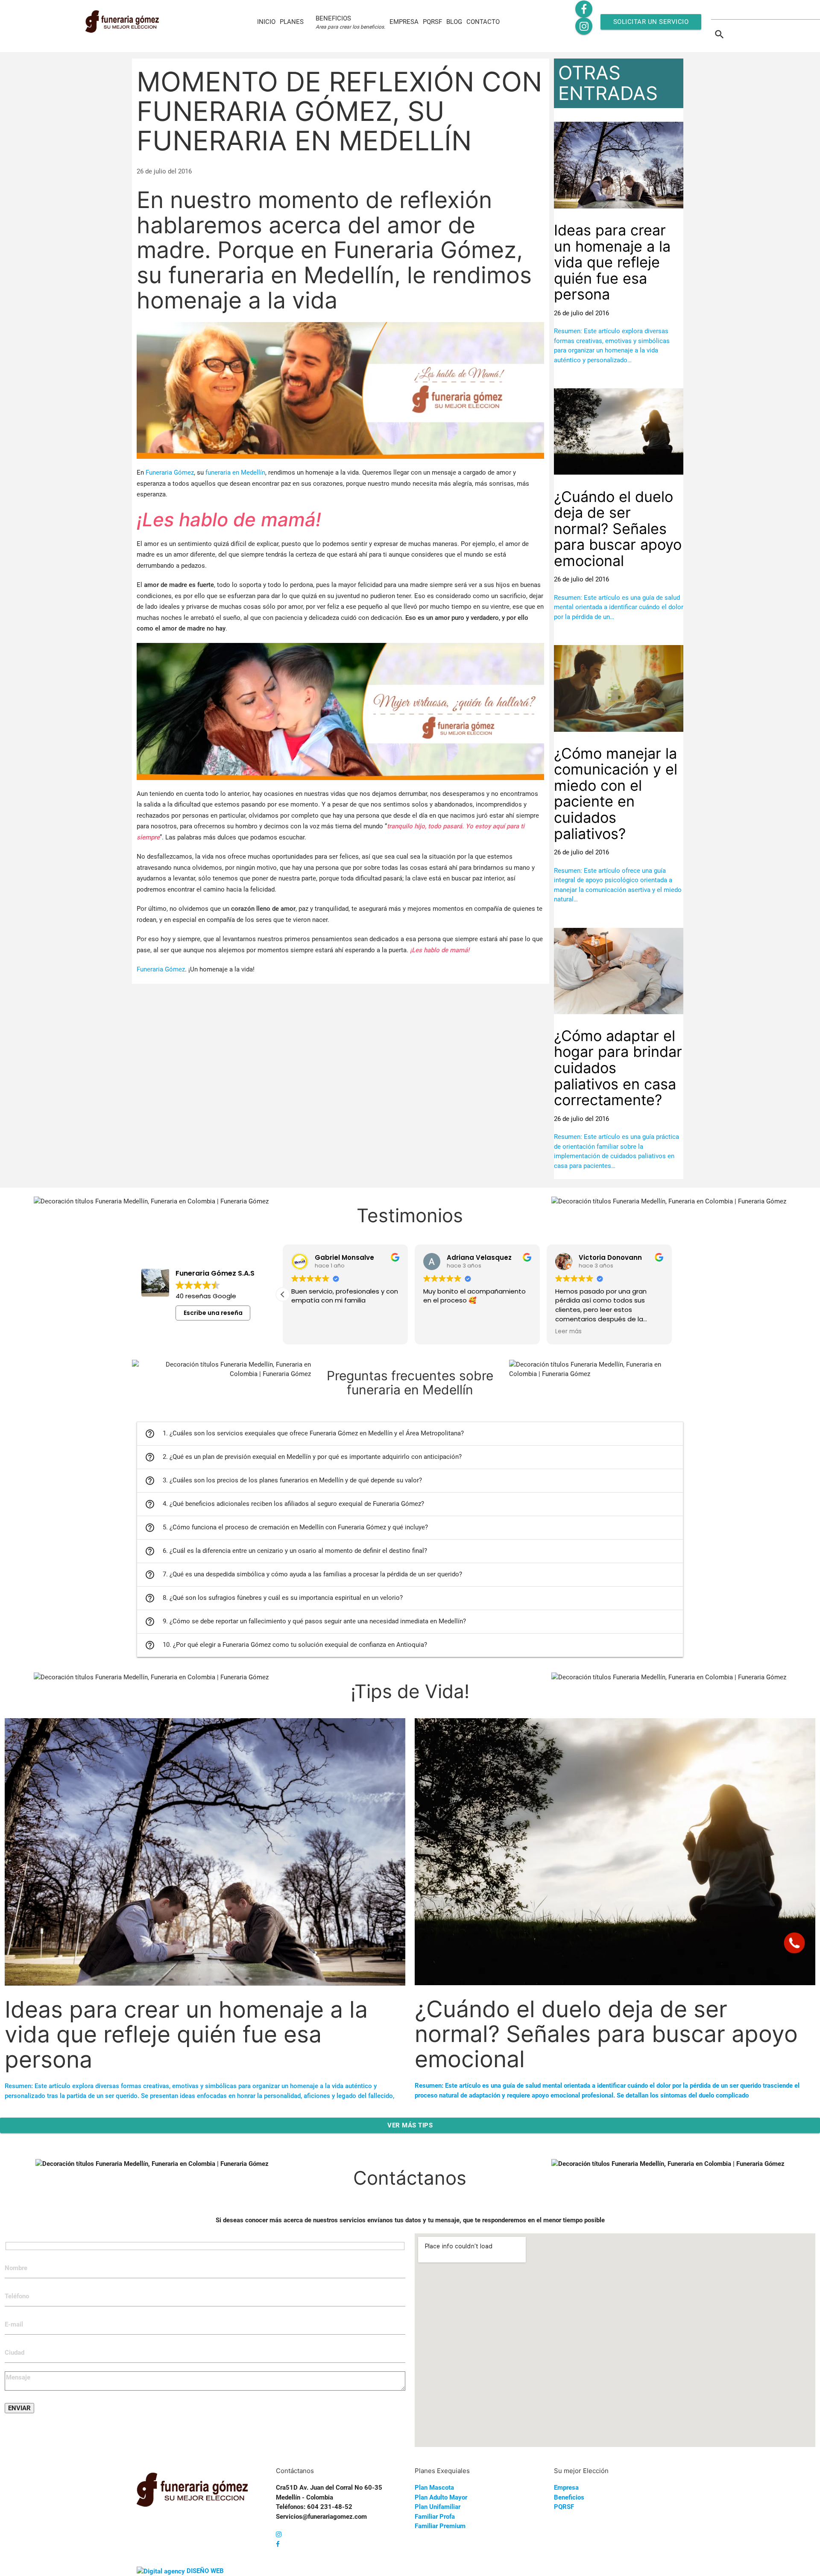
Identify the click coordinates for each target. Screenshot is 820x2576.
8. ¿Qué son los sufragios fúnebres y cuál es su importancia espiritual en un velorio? (274, 1598)
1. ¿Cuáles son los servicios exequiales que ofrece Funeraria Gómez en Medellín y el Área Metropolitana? (304, 1434)
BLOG (454, 22)
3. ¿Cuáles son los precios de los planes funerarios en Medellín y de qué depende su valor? (283, 1481)
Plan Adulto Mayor (441, 2497)
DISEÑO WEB (205, 2571)
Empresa (566, 2488)
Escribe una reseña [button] (213, 1313)
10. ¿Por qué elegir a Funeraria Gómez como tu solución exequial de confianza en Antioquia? (286, 1645)
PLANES (292, 22)
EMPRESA (404, 22)
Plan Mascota (434, 2488)
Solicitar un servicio (651, 22)
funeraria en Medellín (235, 472)
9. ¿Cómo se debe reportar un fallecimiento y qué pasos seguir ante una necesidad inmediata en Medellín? (305, 1622)
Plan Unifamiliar (438, 2507)
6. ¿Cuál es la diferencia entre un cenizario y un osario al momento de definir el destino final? (286, 1551)
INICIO (266, 22)
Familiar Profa (435, 2517)
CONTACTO (483, 22)
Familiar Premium (440, 2526)
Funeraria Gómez (170, 472)
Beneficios (569, 2497)
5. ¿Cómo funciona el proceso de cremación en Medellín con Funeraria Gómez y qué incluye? (286, 1528)
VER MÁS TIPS (410, 2125)
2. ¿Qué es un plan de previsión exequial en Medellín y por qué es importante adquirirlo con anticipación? (303, 1457)
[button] (672, 1294)
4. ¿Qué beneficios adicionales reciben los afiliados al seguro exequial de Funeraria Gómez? (284, 1504)
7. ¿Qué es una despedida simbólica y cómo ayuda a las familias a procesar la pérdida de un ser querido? (303, 1575)
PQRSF (432, 22)
